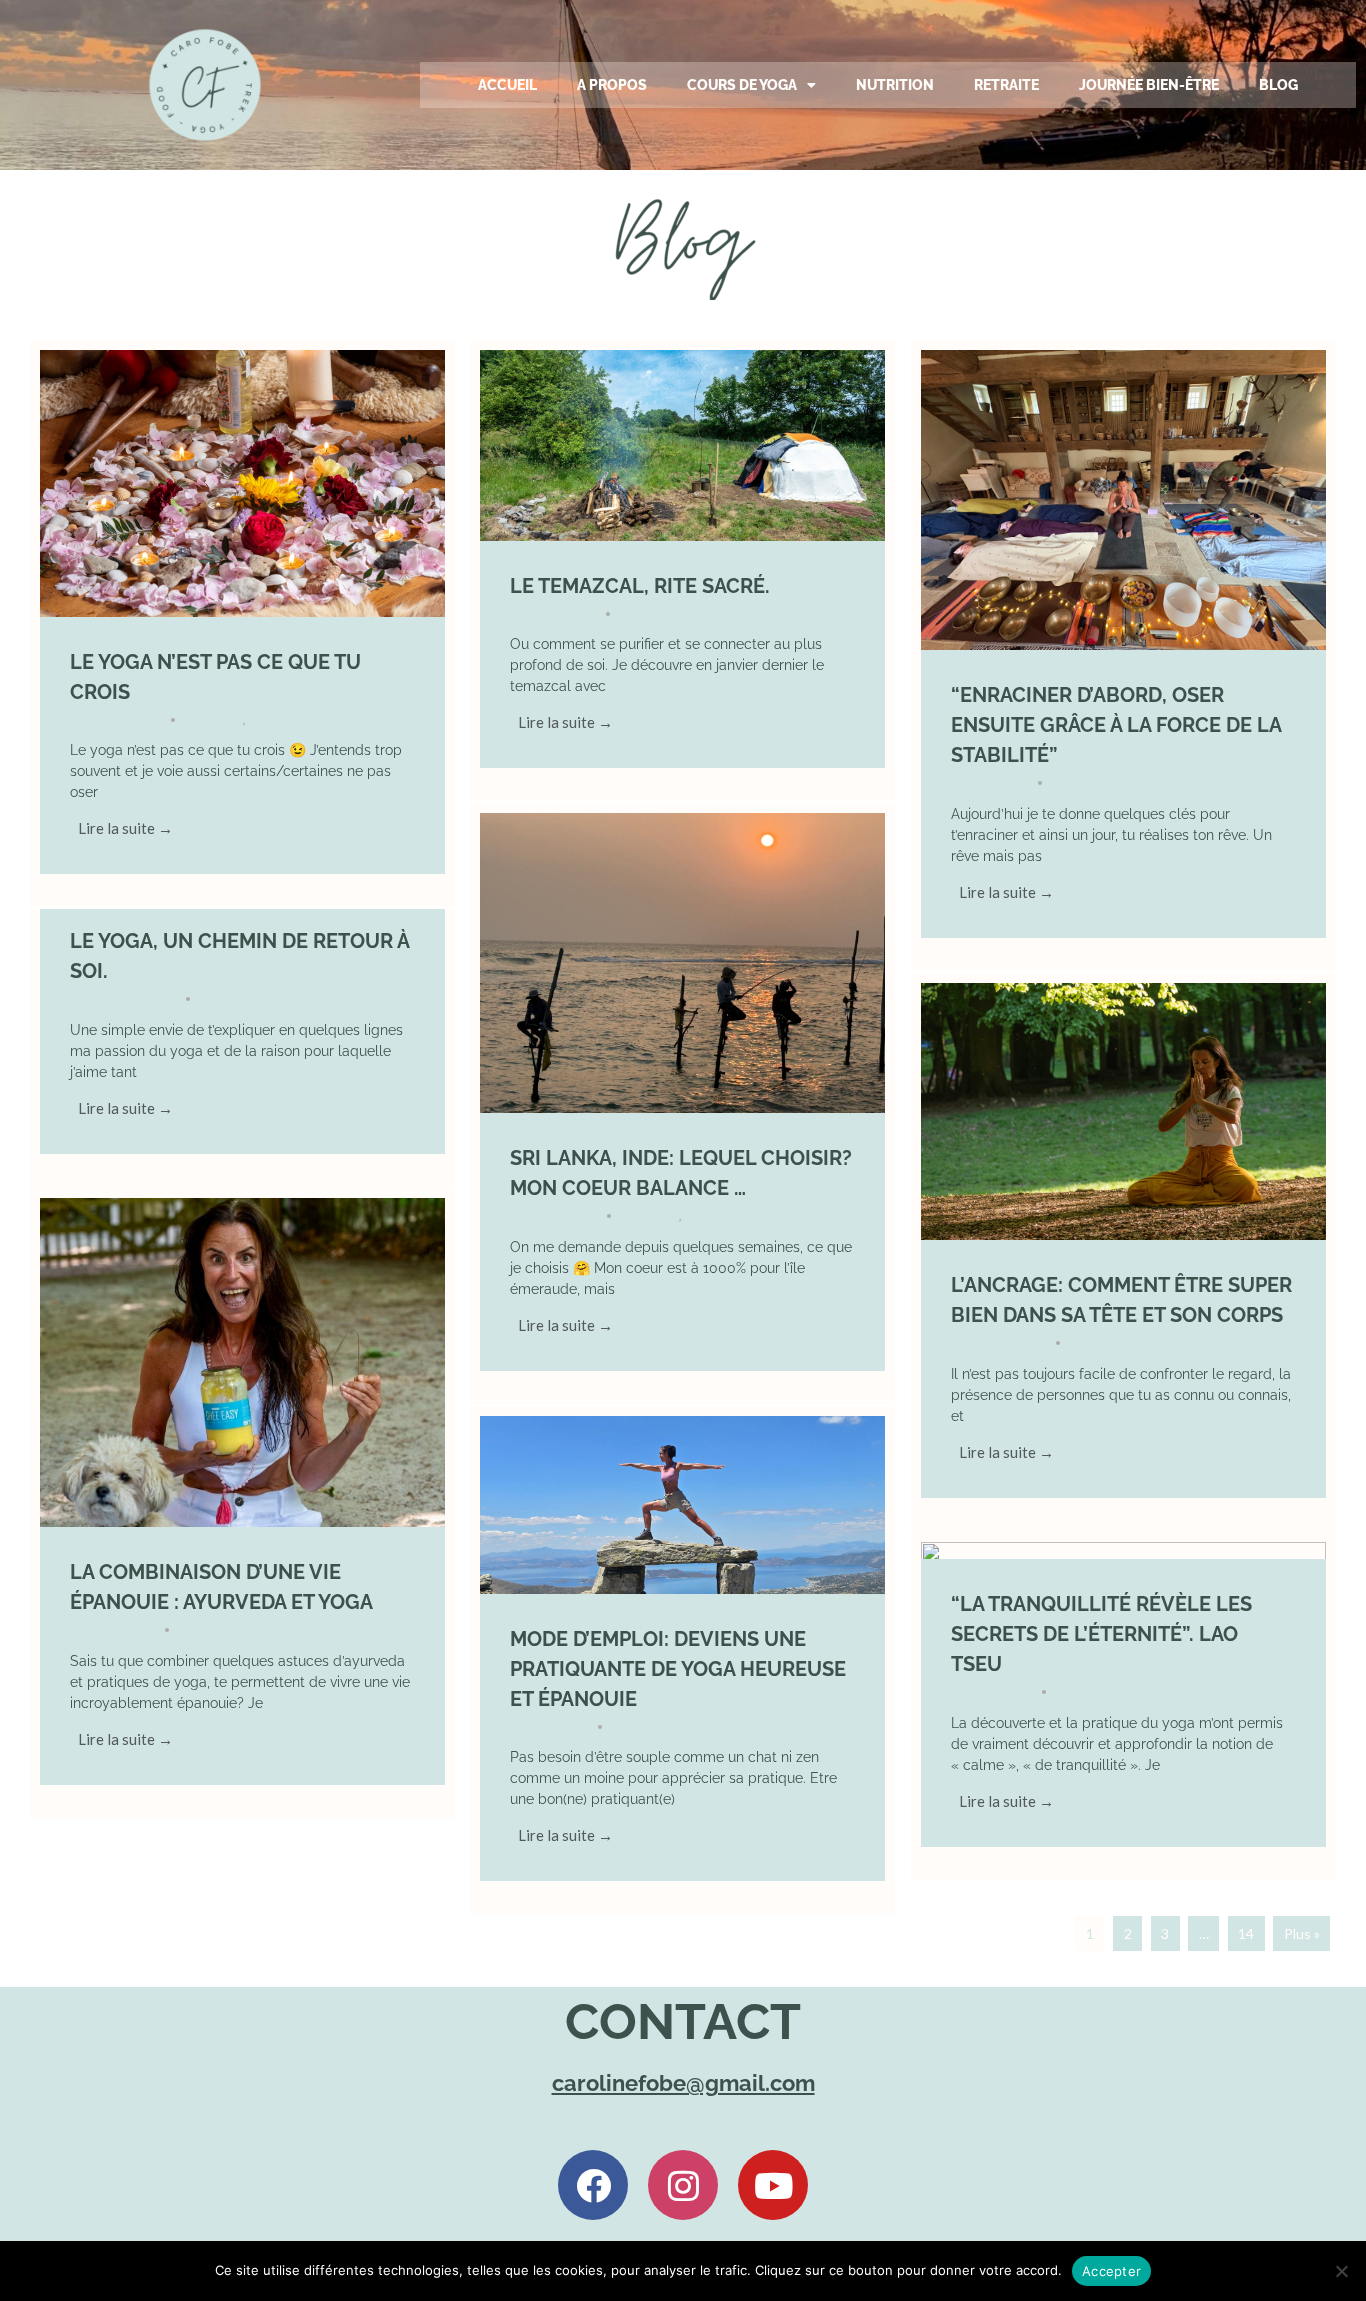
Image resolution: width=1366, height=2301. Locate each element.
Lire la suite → (125, 828)
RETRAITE (1006, 85)
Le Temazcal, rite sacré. (640, 586)
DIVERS (221, 719)
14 (1246, 1933)
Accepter (1111, 2271)
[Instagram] (683, 2185)
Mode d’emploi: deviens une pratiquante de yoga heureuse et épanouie (678, 1669)
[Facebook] (593, 2185)
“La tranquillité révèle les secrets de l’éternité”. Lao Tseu (1101, 1634)
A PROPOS (612, 85)
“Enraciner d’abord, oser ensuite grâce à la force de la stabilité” (1116, 725)
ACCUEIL (507, 85)
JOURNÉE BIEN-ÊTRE (1149, 85)
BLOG (1278, 85)
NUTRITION (895, 85)
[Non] (1341, 2271)
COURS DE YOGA (742, 85)
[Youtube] (773, 2185)
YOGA (265, 719)
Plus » (1302, 1933)
